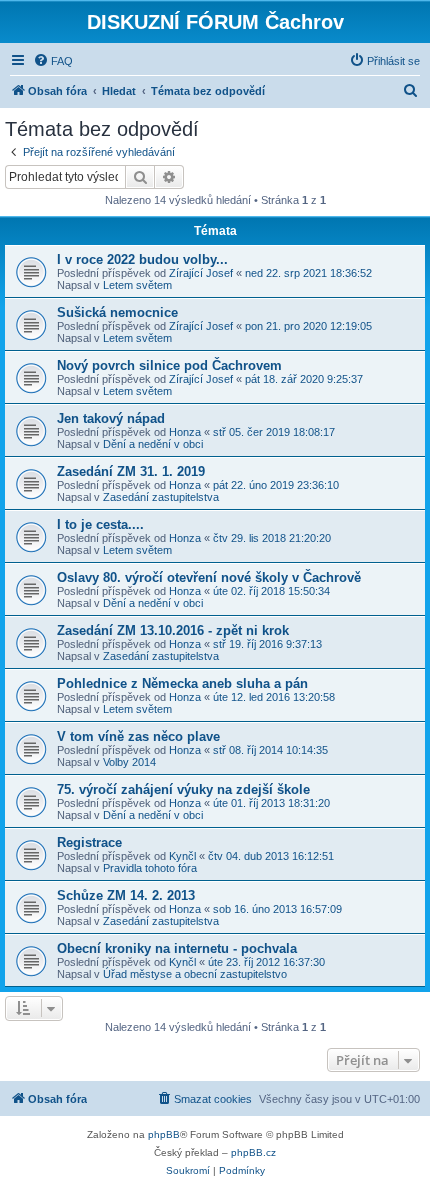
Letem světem (137, 285)
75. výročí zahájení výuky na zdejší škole (183, 789)
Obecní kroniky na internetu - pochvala (177, 948)
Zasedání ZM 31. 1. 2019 (131, 471)
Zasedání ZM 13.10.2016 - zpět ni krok (173, 630)
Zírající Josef (201, 273)
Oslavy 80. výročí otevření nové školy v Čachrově (209, 577)
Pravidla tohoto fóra (150, 868)
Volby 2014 (129, 762)
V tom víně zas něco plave (138, 736)
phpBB (164, 1134)
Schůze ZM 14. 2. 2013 (126, 895)
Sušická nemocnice (117, 312)
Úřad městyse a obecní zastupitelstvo (195, 974)
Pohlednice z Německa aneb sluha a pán (182, 683)
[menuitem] (53, 61)
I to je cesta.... (100, 524)
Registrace (89, 842)
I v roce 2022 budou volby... (142, 259)
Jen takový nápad (111, 418)
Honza (185, 432)
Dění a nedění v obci (153, 444)
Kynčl (182, 856)
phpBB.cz (253, 1152)
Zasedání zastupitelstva (161, 497)
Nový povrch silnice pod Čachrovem (169, 365)
